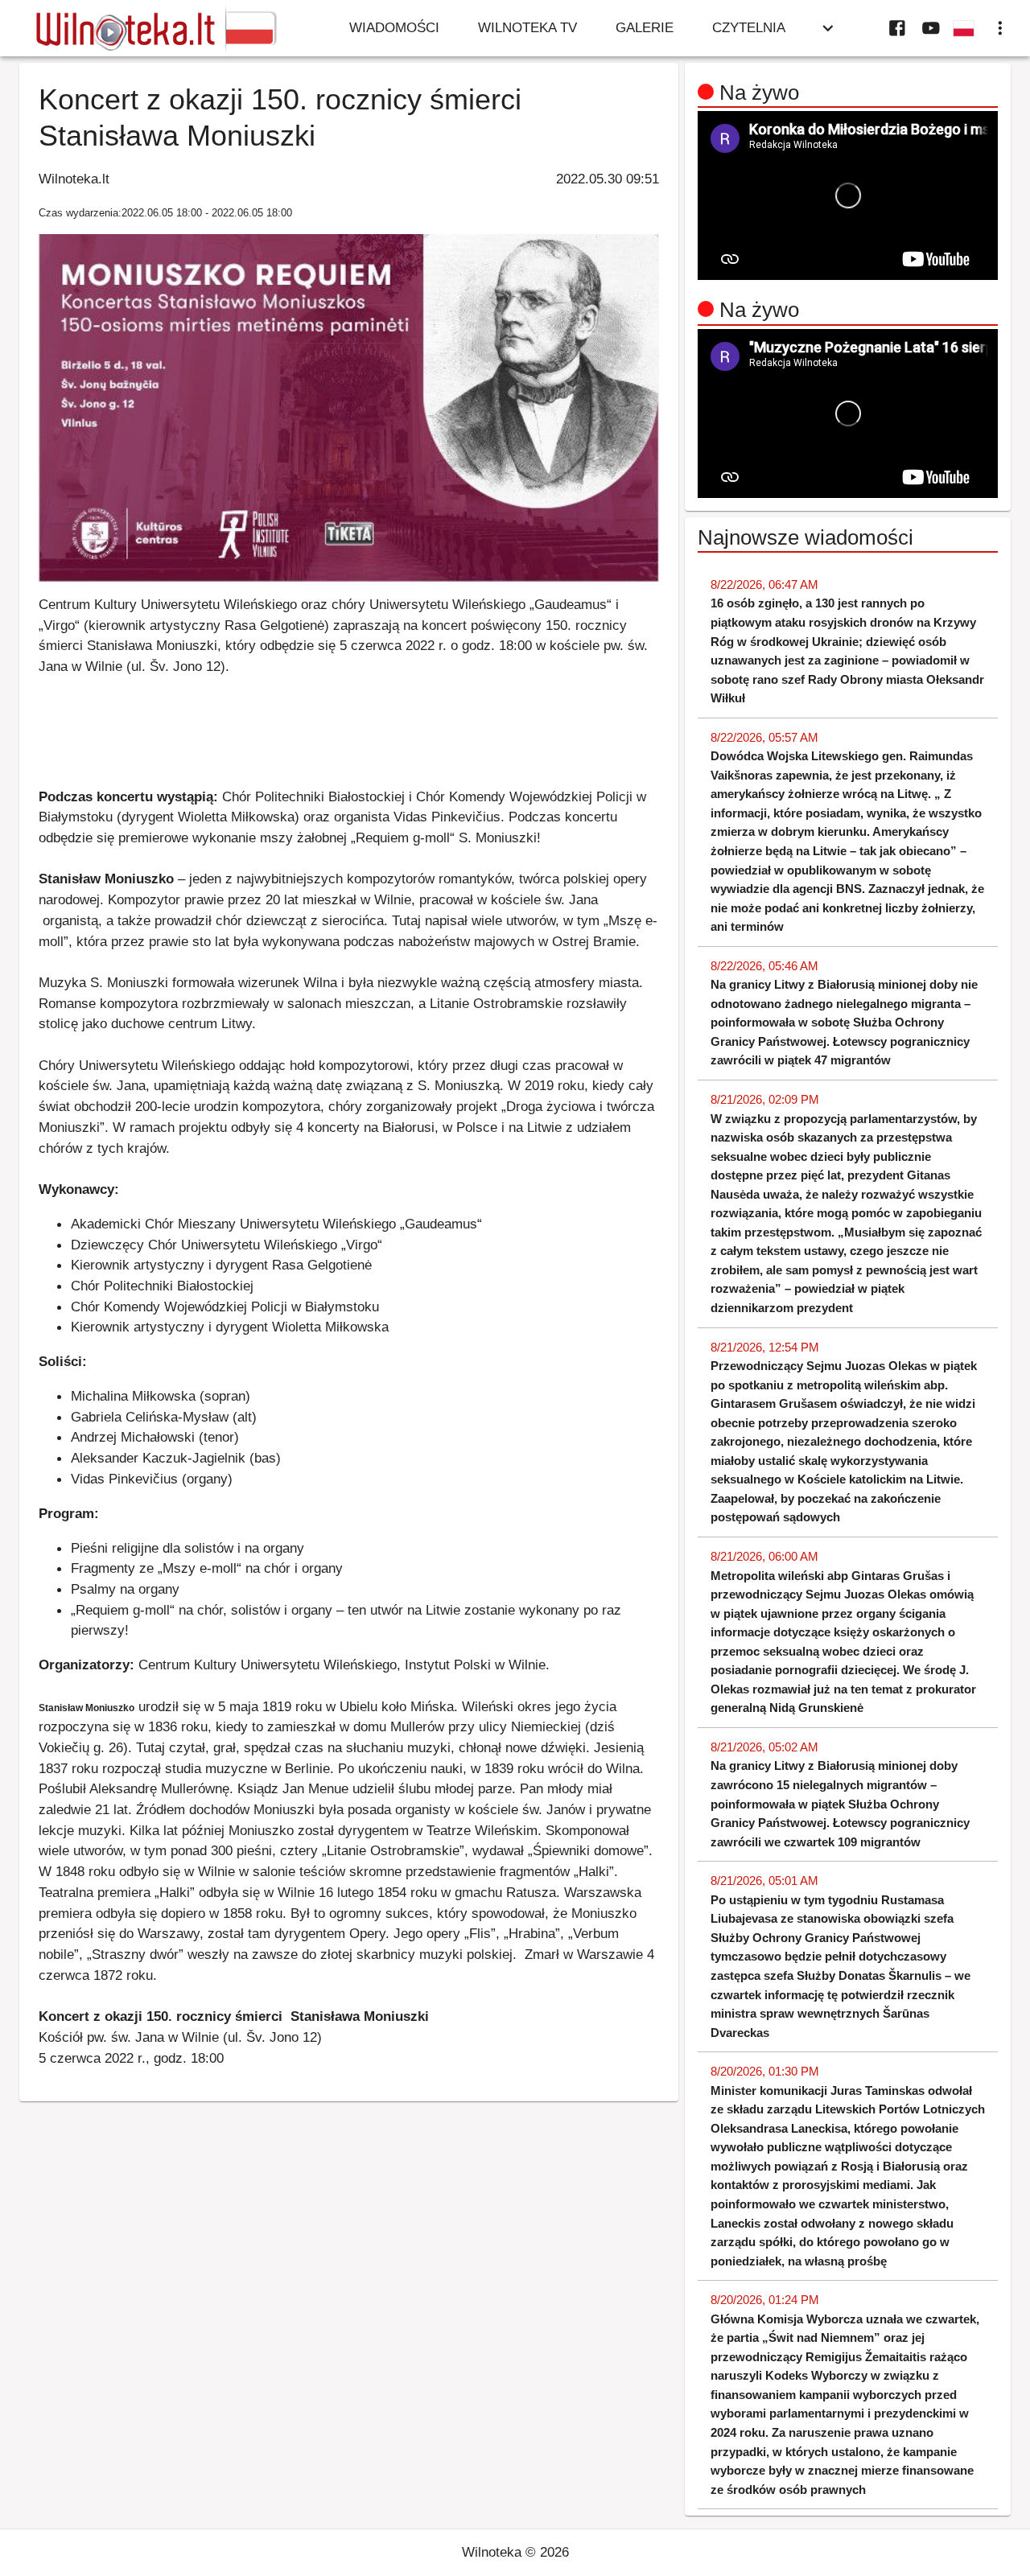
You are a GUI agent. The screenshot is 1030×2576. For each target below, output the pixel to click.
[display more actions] (1000, 28)
